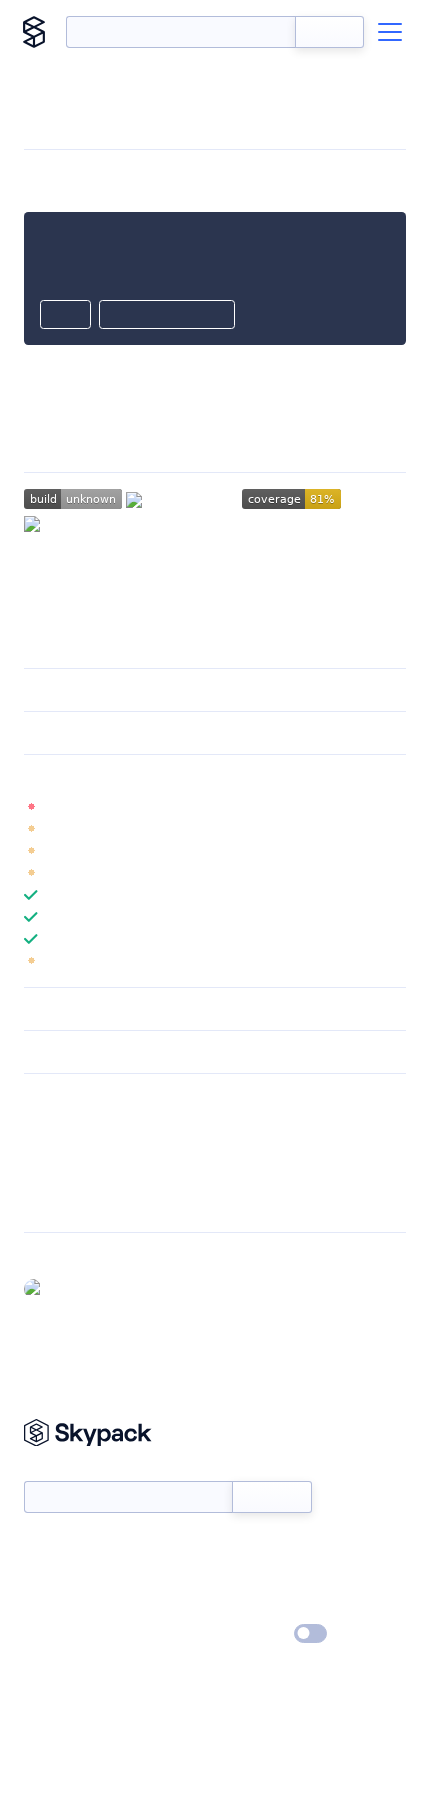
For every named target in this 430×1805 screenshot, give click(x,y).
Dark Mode (250, 1633)
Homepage (58, 1151)
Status (238, 1548)
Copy (65, 316)
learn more (167, 776)
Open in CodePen (167, 316)
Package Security (76, 1125)
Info (393, 807)
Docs (39, 1548)
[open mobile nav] (390, 32)
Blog (232, 1577)
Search (329, 32)
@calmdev (84, 1288)
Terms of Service (270, 1606)
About (43, 1577)
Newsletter (57, 1469)
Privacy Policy (65, 1635)
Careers (48, 1606)
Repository (57, 1203)
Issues (43, 1177)
